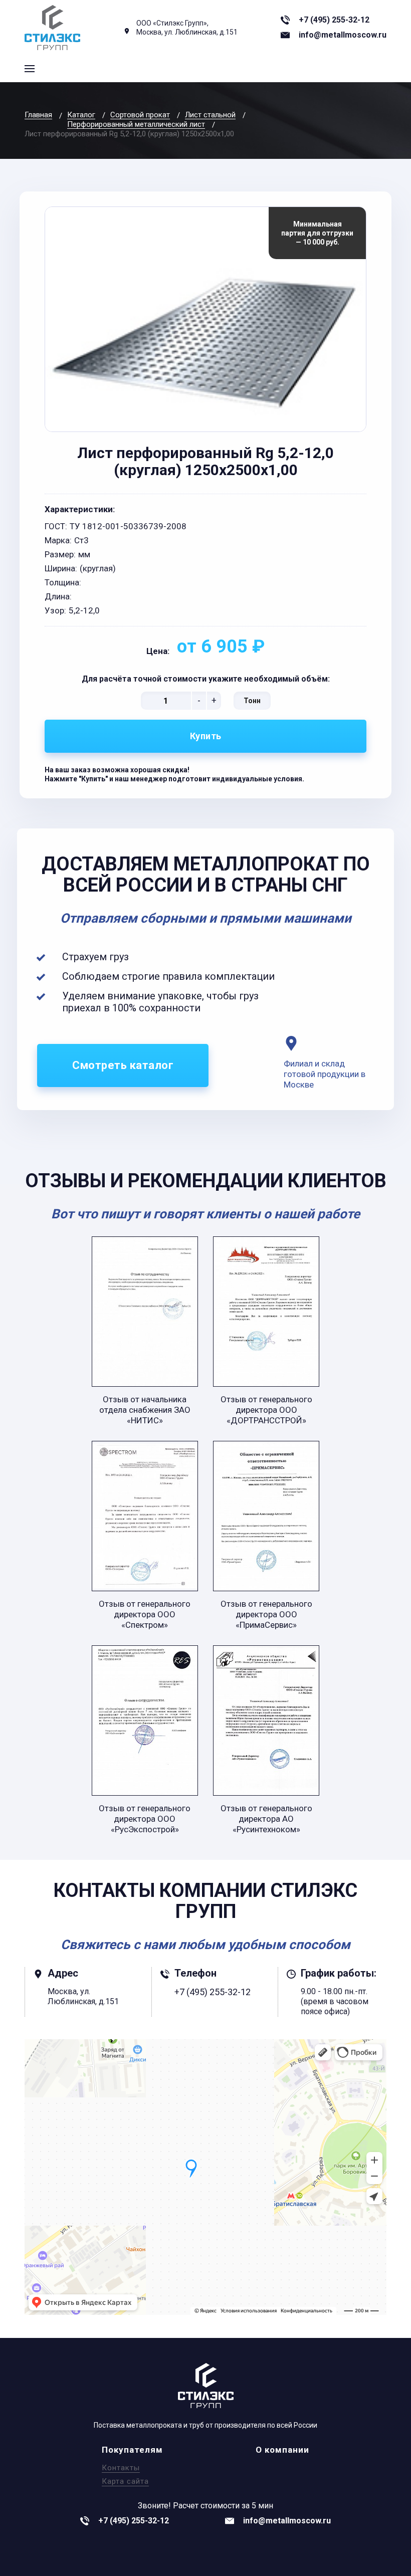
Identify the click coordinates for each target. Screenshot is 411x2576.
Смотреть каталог (123, 1065)
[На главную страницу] (52, 28)
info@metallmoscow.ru (343, 35)
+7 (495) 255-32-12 (334, 20)
